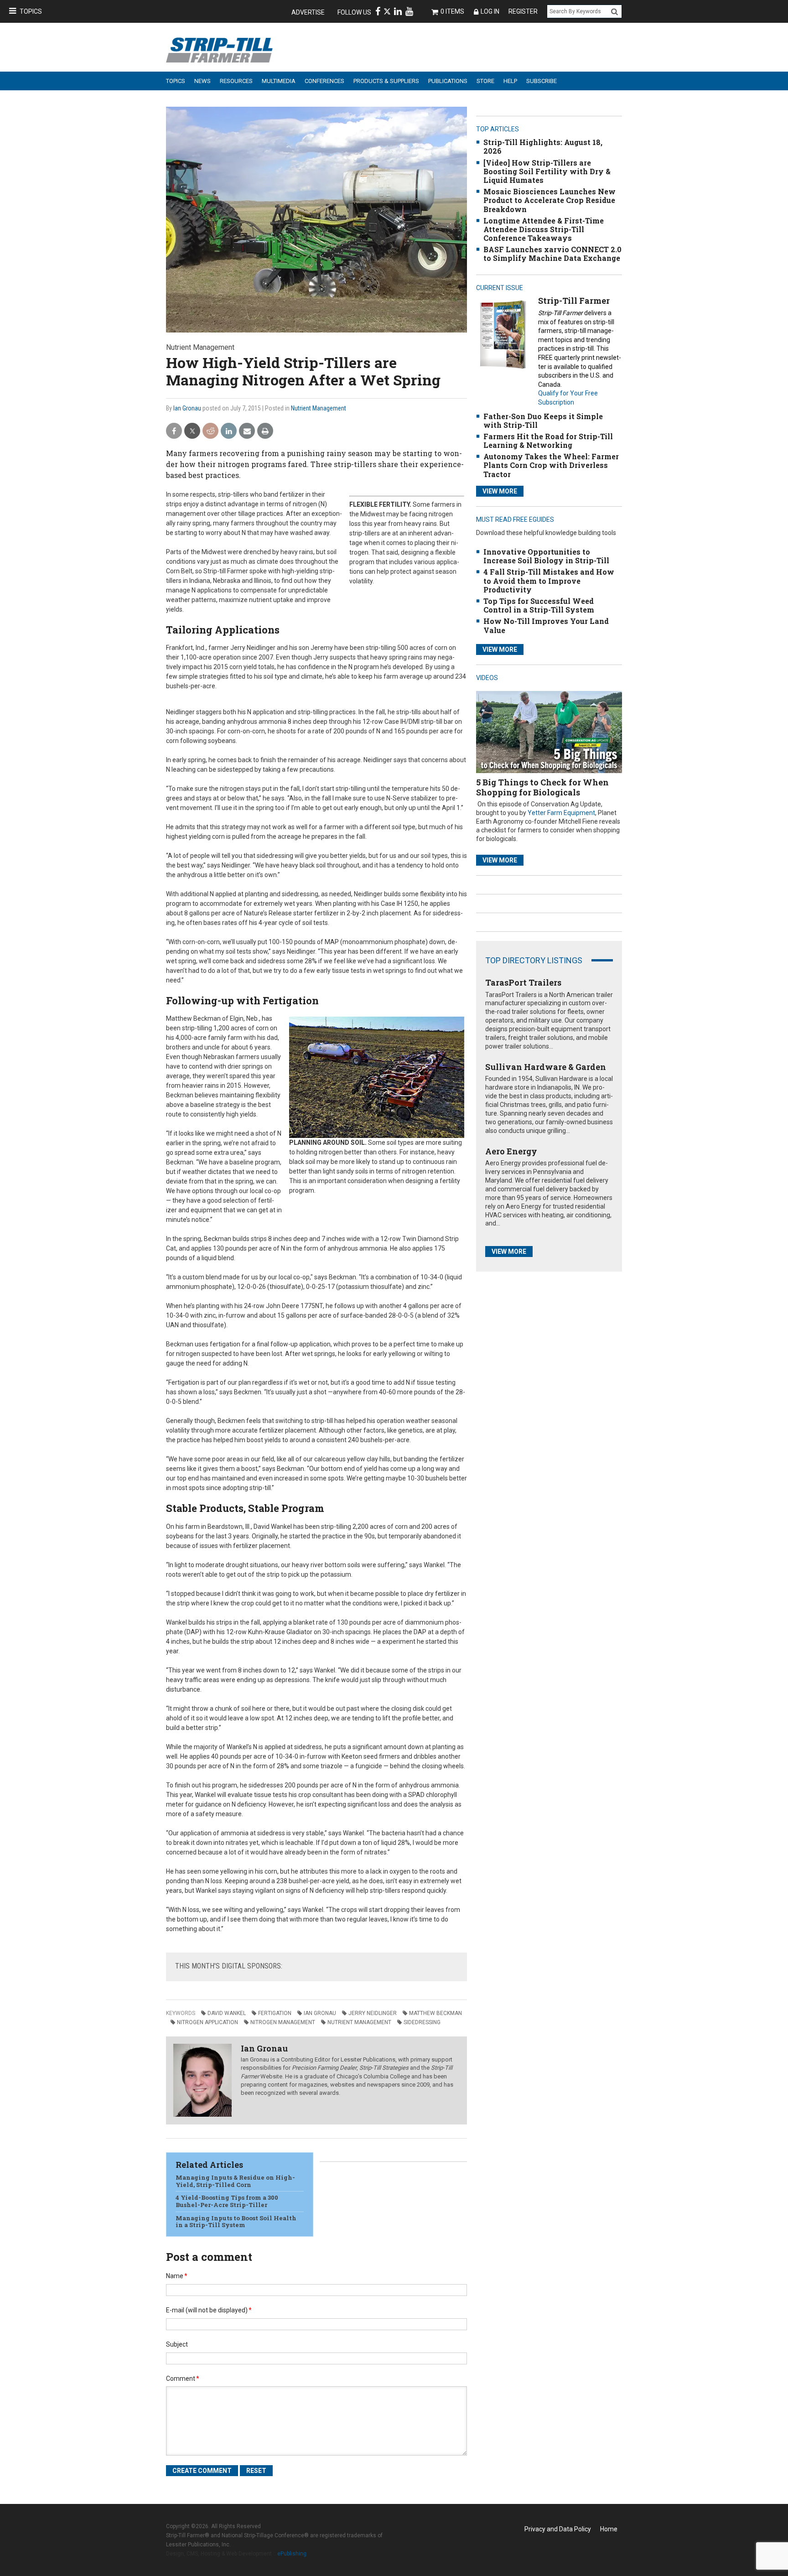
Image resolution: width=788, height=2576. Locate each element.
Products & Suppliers (386, 81)
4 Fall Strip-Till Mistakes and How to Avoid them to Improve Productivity (549, 580)
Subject (177, 2344)
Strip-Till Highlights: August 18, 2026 (543, 146)
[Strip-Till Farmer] (503, 335)
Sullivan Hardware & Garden (546, 1067)
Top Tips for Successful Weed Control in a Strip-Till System (539, 605)
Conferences (324, 81)
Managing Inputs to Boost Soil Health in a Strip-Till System (236, 2222)
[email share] (247, 431)
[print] (265, 431)
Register (523, 11)
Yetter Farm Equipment (561, 813)
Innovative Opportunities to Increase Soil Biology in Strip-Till (546, 556)
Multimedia (279, 81)
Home (609, 2529)
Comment (183, 2379)
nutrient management (359, 2022)
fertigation (275, 2013)
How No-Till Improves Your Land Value (546, 625)
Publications (448, 81)
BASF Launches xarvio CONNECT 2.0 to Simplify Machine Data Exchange (552, 254)
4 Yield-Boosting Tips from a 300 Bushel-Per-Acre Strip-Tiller (227, 2201)
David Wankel (227, 2013)
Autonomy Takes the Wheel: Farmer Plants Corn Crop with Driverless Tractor (551, 465)
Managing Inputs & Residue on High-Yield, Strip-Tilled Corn (235, 2181)
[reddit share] (210, 431)
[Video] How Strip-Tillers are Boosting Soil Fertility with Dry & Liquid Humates (547, 171)
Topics (31, 11)
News (202, 81)
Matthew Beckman (435, 2013)
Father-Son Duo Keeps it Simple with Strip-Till (543, 421)
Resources (236, 81)
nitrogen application (207, 2022)
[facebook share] (174, 431)
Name (177, 2276)
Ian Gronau (187, 408)
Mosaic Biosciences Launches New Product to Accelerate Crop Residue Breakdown (550, 200)
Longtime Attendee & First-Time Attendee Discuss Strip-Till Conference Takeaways (544, 229)
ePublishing (292, 2554)
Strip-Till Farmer (574, 301)
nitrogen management (283, 2022)
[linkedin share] (229, 431)
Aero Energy (511, 1151)
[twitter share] (192, 431)
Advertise (308, 12)
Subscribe (542, 81)
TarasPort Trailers (523, 982)
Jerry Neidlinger (373, 2013)
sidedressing (422, 2022)
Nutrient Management (319, 408)
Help (510, 81)
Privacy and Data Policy (558, 2529)
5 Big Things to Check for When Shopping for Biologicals (542, 787)
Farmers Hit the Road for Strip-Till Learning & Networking (548, 441)
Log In (490, 11)
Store (485, 81)
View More (500, 491)
